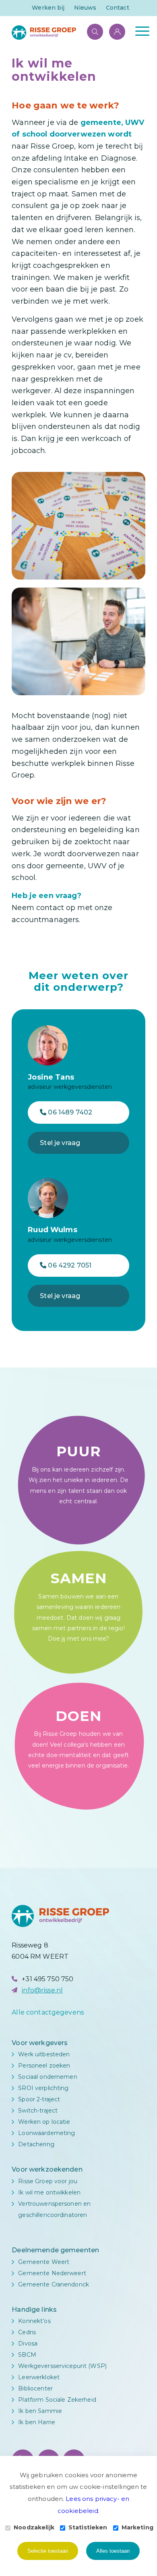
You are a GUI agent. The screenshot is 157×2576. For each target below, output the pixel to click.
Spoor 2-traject (39, 2099)
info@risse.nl (42, 1990)
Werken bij (48, 8)
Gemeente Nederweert (52, 2273)
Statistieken (88, 2527)
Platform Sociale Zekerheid (57, 2400)
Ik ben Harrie (37, 2422)
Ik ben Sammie (40, 2411)
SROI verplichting (43, 2088)
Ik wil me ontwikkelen (49, 2192)
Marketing (137, 2527)
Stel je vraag (60, 1143)
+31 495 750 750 (48, 1979)
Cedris (27, 2332)
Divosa (28, 2343)
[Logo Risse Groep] (65, 33)
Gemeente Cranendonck (54, 2284)
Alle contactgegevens (48, 2012)
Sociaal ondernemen (48, 2077)
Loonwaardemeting (46, 2133)
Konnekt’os (34, 2321)
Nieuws (85, 8)
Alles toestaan (113, 2551)
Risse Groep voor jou (48, 2181)
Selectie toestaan (48, 2551)
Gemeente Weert (44, 2262)
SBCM (27, 2355)
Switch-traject (38, 2111)
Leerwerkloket (39, 2377)
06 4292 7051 (69, 1265)
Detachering (36, 2144)
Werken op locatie (44, 2122)
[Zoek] (91, 31)
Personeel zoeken (44, 2066)
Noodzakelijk (34, 2527)
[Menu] (138, 31)
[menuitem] (48, 8)
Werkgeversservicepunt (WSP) (62, 2366)
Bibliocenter (35, 2388)
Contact (118, 8)
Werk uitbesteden (44, 2054)
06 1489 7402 (69, 1112)
